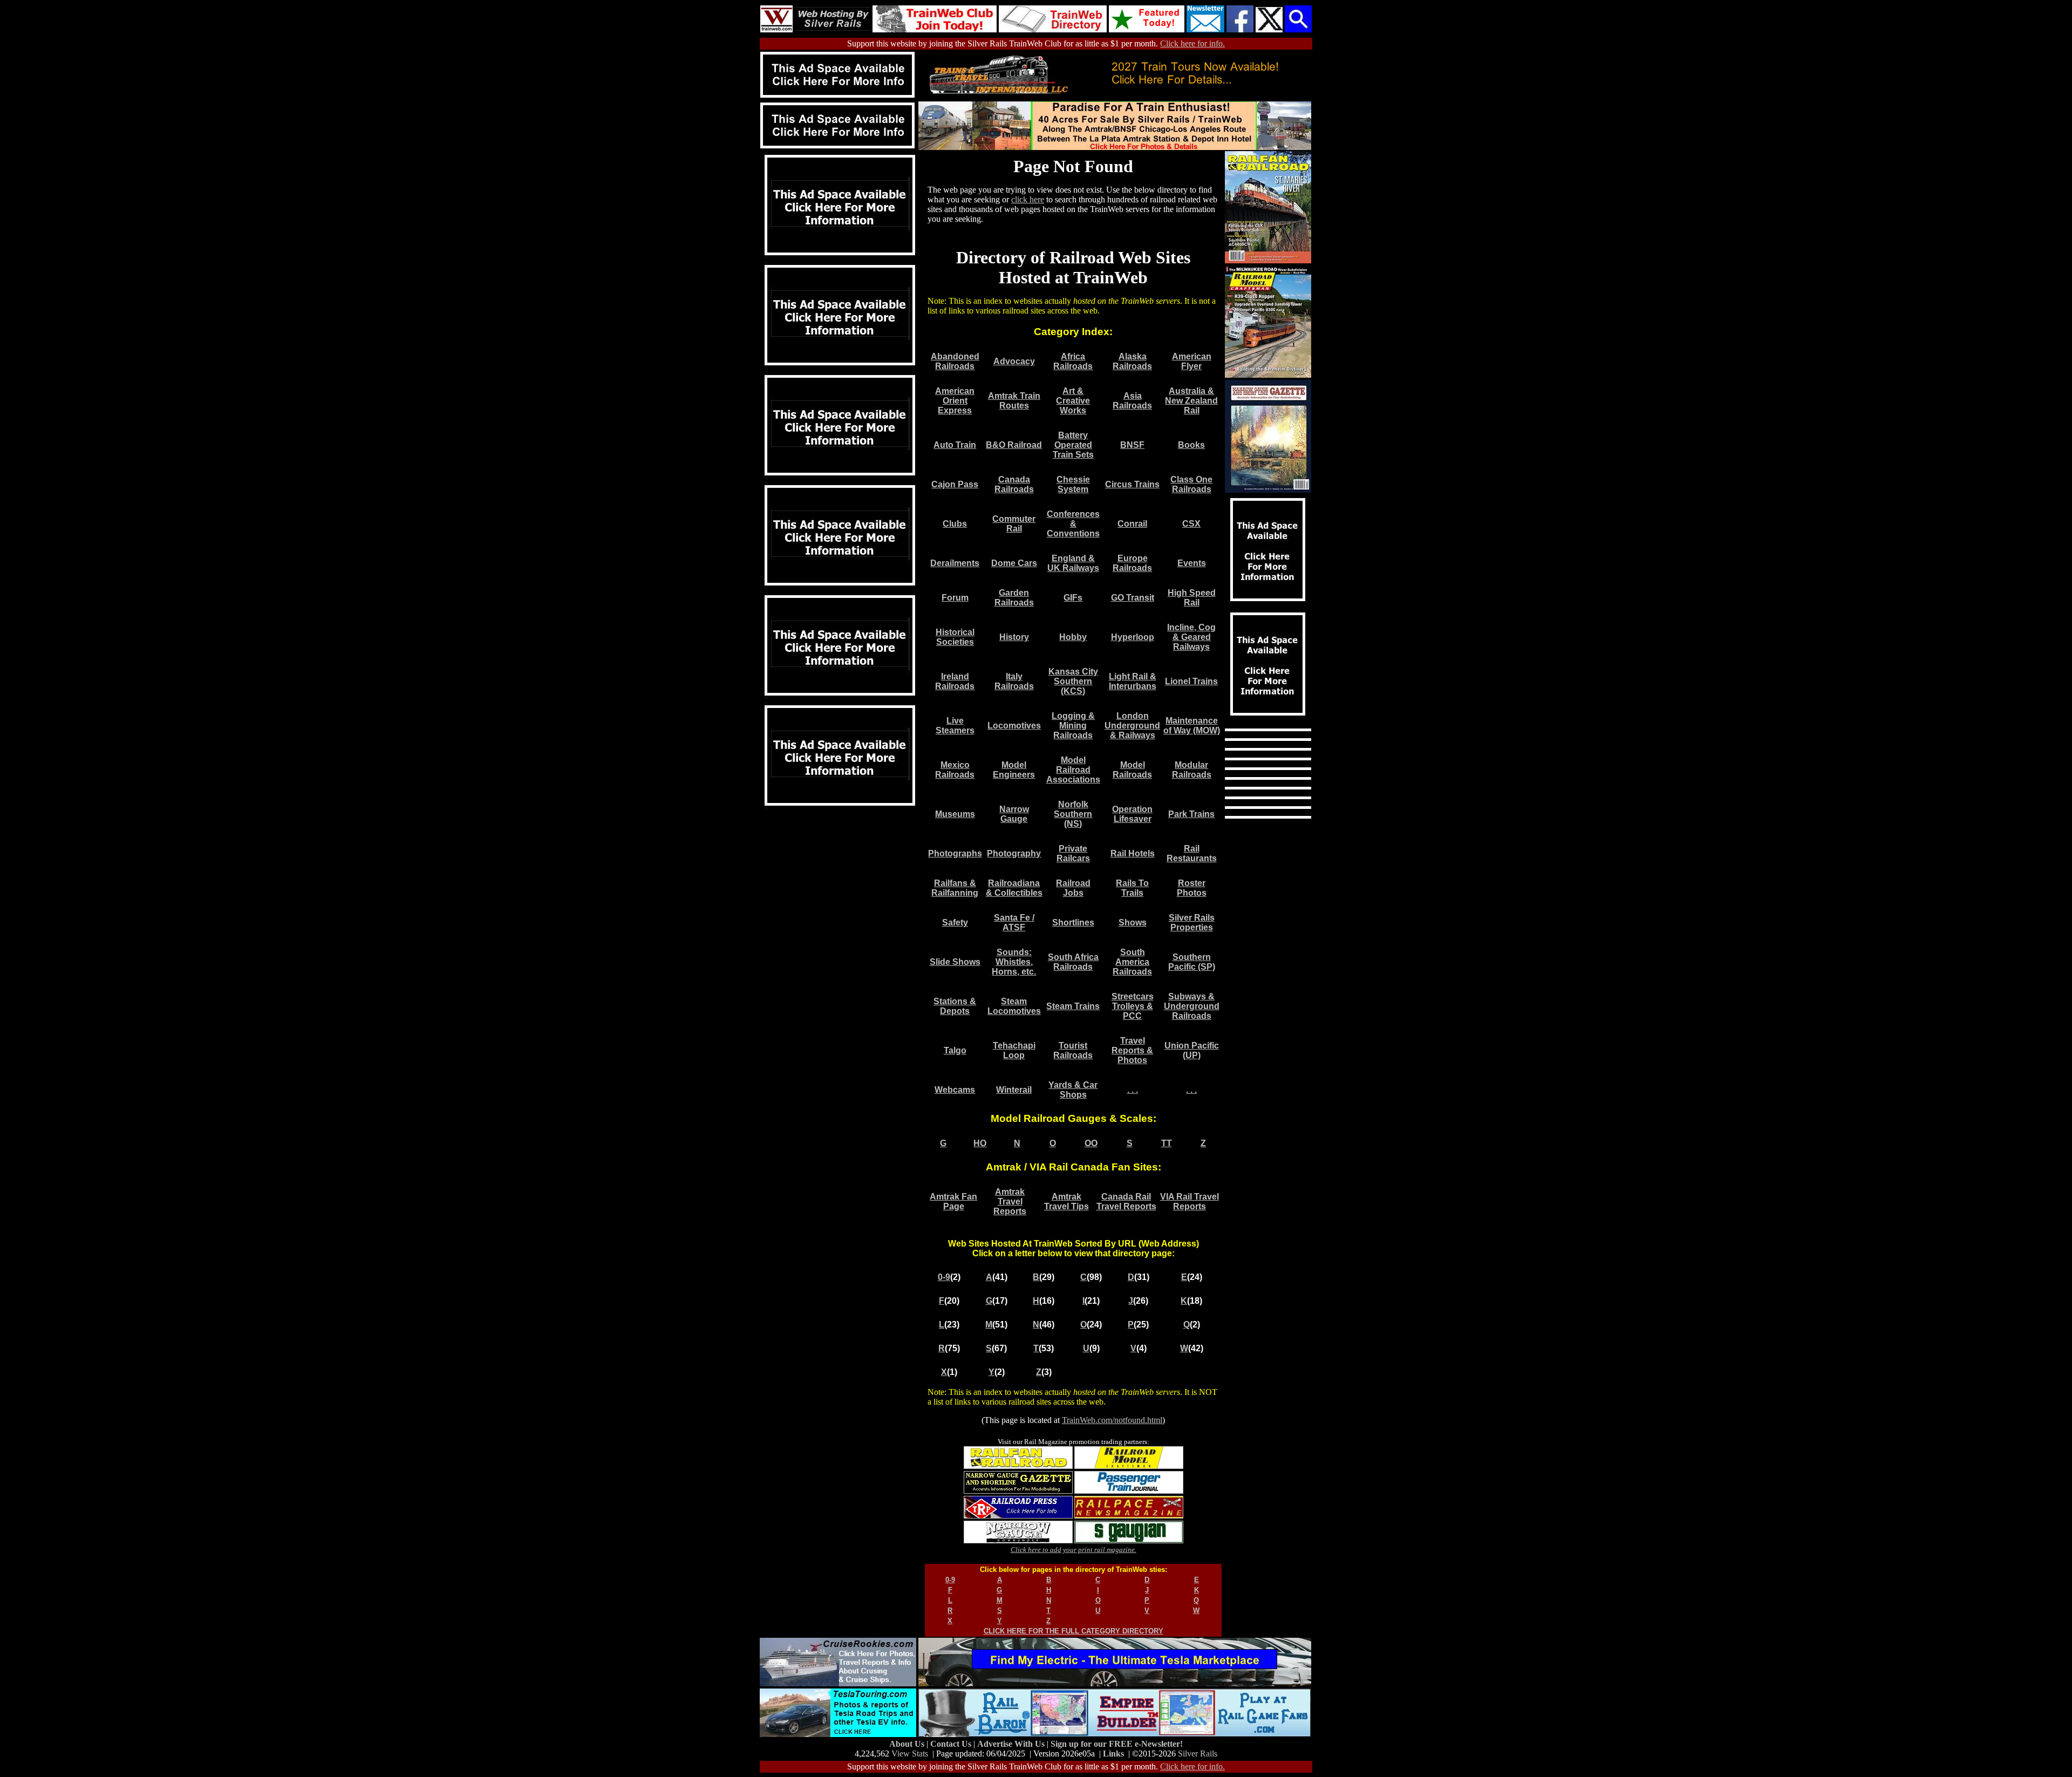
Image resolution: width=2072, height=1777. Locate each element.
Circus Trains (1132, 484)
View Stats (910, 1754)
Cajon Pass (955, 484)
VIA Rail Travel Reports (1190, 1201)
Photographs (955, 853)
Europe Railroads (1132, 563)
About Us (908, 1744)
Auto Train (955, 445)
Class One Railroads (1191, 484)
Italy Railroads (1014, 681)
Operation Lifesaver (1132, 814)
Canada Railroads (1014, 484)
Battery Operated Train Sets (1073, 445)
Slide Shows (955, 962)
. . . (1133, 1090)
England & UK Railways (1073, 563)
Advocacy (1014, 361)
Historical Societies (955, 637)
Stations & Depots (955, 1006)
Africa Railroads (1073, 361)
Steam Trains (1073, 1006)
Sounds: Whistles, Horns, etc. (1014, 962)
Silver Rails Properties (1192, 922)
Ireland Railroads (955, 681)
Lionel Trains (1191, 681)
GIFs (1073, 598)
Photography (1014, 853)
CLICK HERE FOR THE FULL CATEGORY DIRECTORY (1074, 1631)
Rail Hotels (1133, 853)
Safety (955, 922)
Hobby (1073, 637)
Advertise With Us (1012, 1744)
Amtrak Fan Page (953, 1201)
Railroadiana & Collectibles (1014, 888)
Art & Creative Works (1073, 401)
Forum (955, 598)
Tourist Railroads (1073, 1050)
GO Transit (1133, 598)
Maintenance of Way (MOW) (1192, 726)
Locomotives (1014, 726)
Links (1113, 1754)
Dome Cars (1014, 563)
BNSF (1132, 445)
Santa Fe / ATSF (1014, 922)
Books (1191, 445)
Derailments (955, 563)
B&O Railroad (1014, 445)
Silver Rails (1198, 1754)
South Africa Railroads (1073, 962)
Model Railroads (1132, 770)
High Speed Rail (1192, 598)
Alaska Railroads (1132, 361)
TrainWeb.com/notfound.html (1112, 1420)
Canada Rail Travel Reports (1126, 1201)
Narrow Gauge (1014, 814)
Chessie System (1073, 484)
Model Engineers (1014, 770)
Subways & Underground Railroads (1192, 1006)
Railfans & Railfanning (955, 888)
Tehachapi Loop (1014, 1050)
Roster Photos (1192, 888)
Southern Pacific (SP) (1192, 962)
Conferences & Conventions (1073, 524)
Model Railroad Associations (1073, 770)
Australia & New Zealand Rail (1191, 401)
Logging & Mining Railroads (1073, 726)
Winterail (1014, 1090)
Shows (1133, 922)
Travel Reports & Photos (1132, 1050)
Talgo (955, 1050)
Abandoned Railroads (955, 361)
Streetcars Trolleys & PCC (1133, 1006)
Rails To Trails (1132, 888)
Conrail (1132, 524)
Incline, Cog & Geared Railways (1191, 637)
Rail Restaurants (1192, 853)
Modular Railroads (1192, 770)
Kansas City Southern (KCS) (1073, 681)
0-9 (944, 1277)
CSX (1191, 524)
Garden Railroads (1014, 598)
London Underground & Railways (1132, 726)
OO (1091, 1143)
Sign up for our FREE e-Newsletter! (1117, 1744)
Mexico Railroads (955, 770)
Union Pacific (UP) (1192, 1050)
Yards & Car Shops (1073, 1090)
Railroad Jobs (1073, 888)
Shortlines (1073, 922)
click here (1028, 199)
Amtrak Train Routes (1014, 401)
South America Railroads (1132, 962)
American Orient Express (955, 401)
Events (1192, 563)
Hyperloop (1133, 637)
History (1014, 637)
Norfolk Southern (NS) (1073, 814)
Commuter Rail (1014, 524)
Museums (955, 814)
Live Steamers (955, 726)
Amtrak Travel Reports (1010, 1201)
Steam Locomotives (1014, 1006)
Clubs (955, 524)
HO (980, 1143)
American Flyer (1192, 361)
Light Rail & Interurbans (1133, 681)
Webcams (955, 1090)
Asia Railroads (1132, 401)
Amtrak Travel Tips (1066, 1201)
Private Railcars (1073, 853)
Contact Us (952, 1744)
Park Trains (1191, 814)
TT (1167, 1143)
